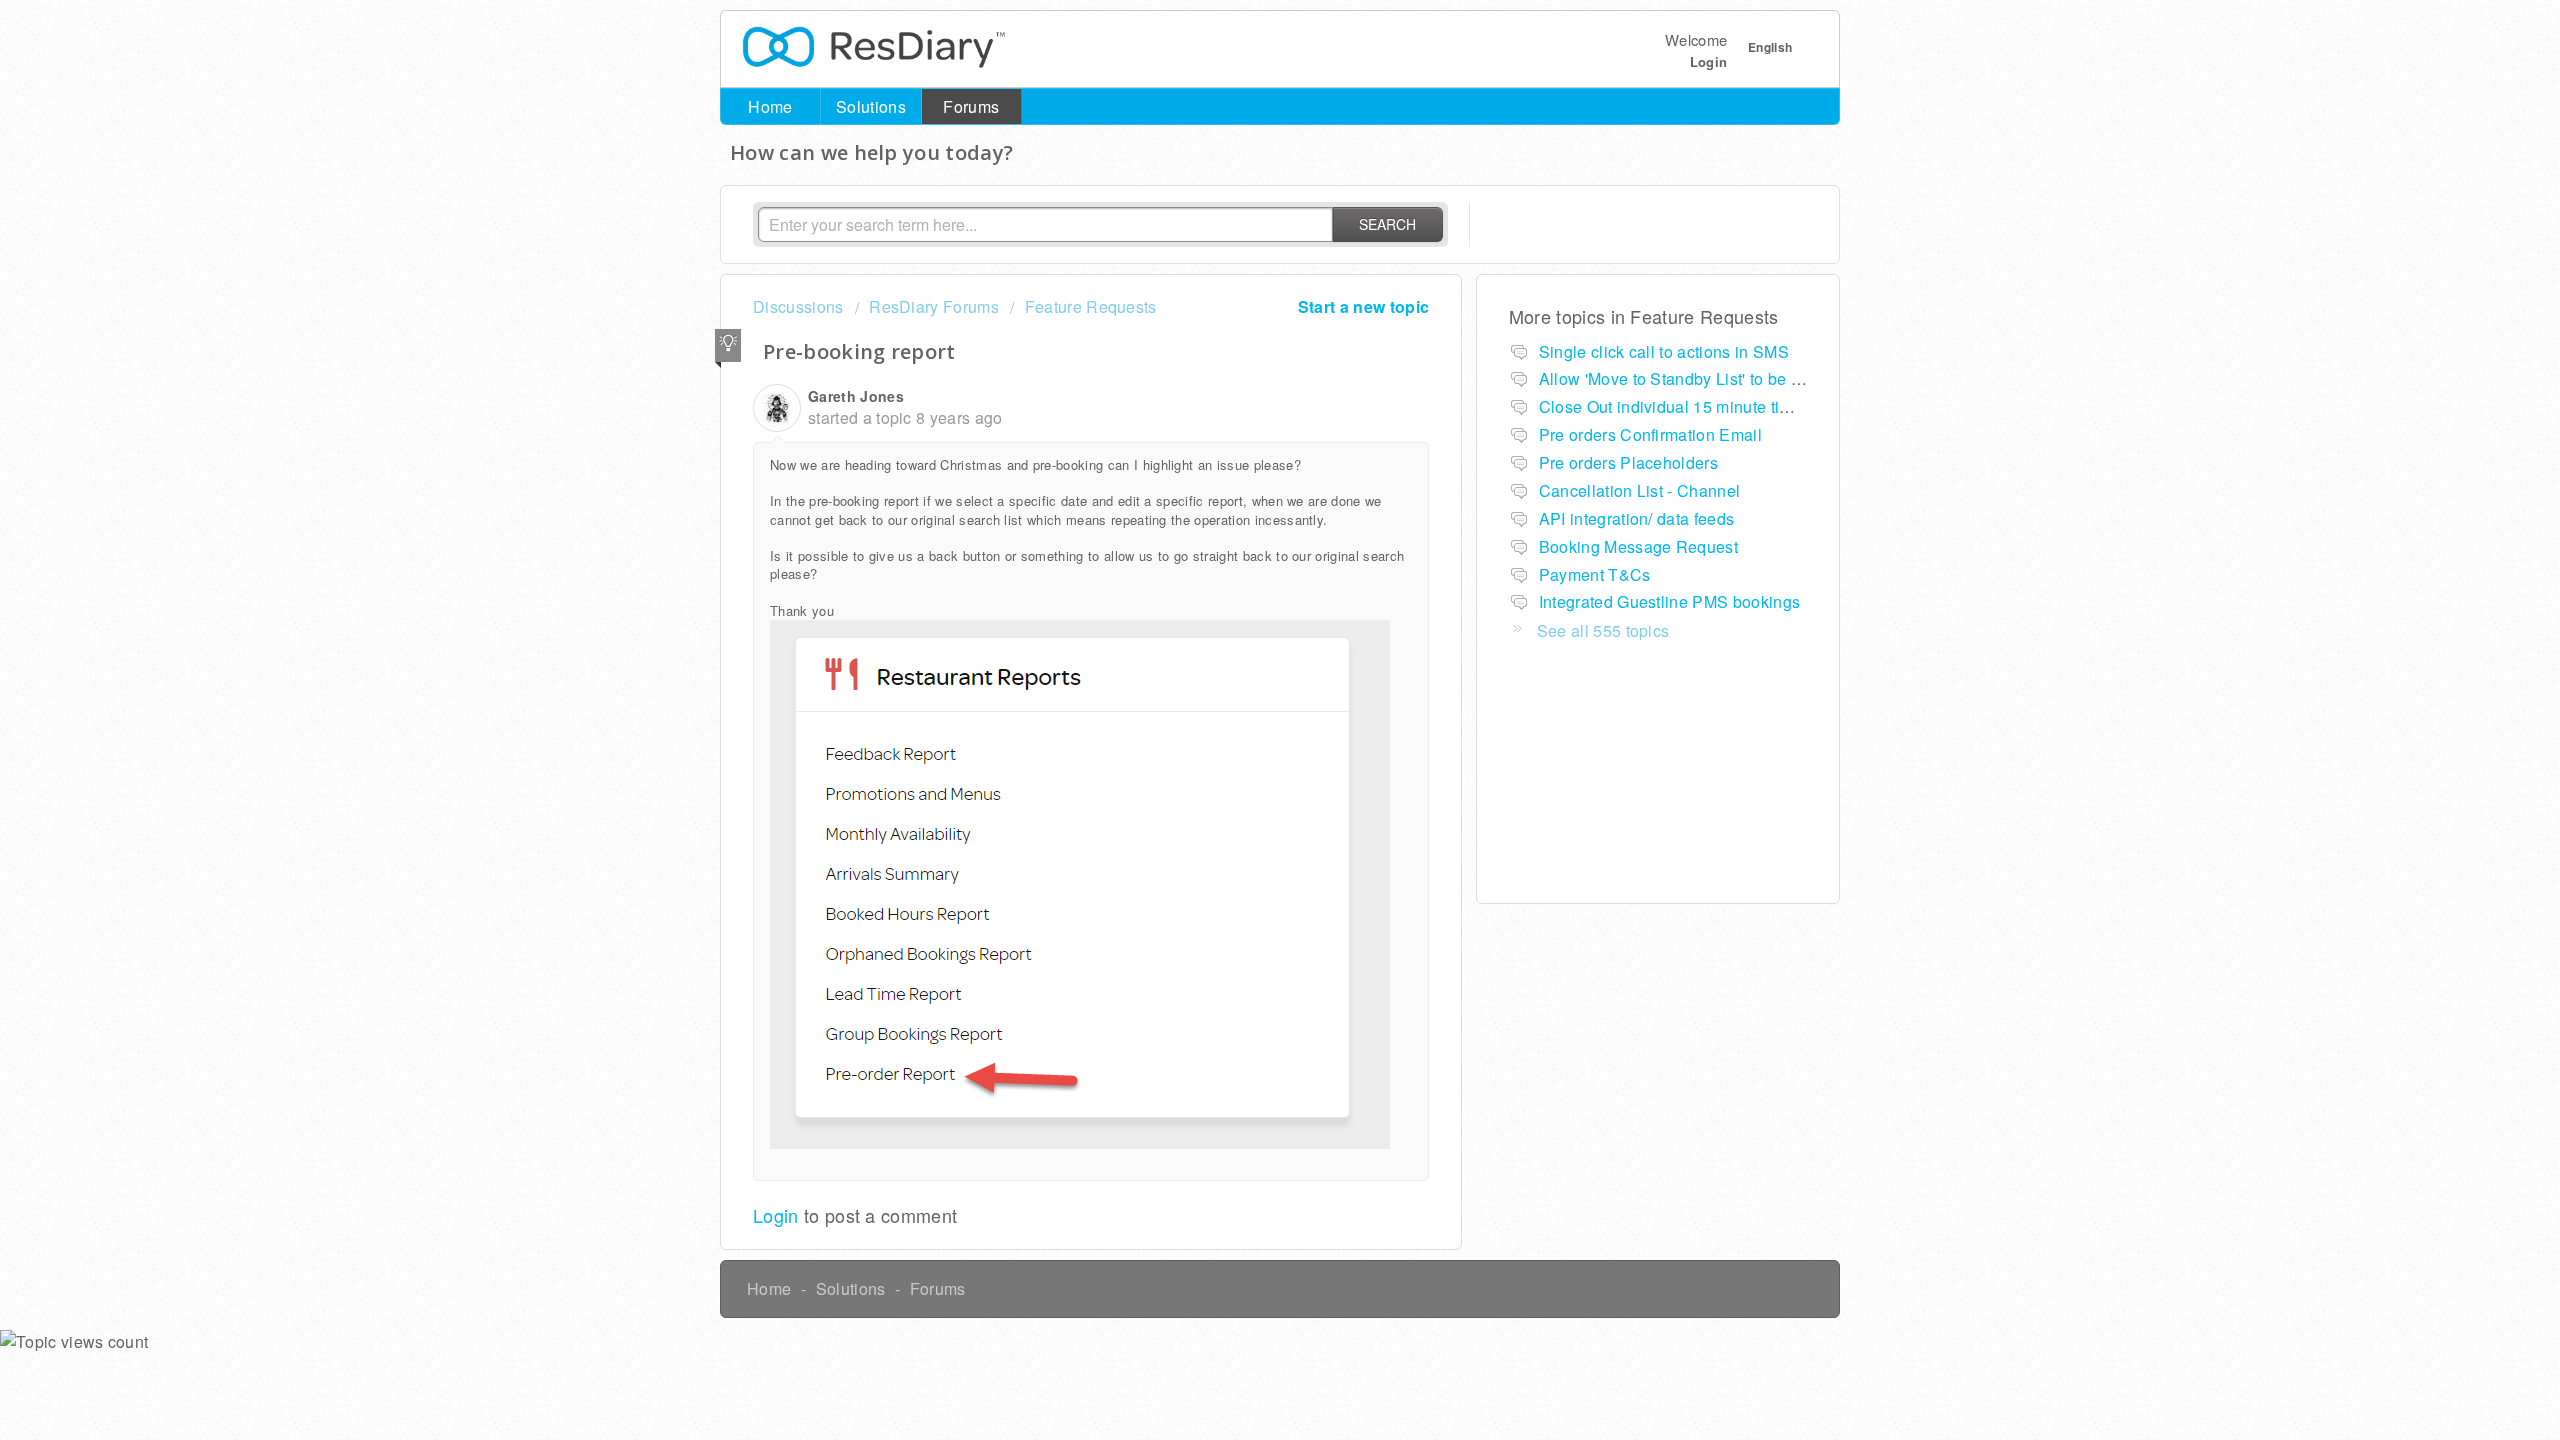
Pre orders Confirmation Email (1650, 434)
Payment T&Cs (1595, 574)
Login (776, 1215)
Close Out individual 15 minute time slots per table (1724, 406)
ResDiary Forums (934, 306)
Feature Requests (1090, 306)
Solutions (871, 106)
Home (770, 106)
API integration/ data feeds (1637, 518)
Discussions (798, 306)
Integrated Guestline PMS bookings (1670, 601)
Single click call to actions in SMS (1664, 351)
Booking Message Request (1638, 546)
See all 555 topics (1603, 630)
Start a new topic (1363, 306)
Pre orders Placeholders (1628, 462)
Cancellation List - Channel (1640, 490)
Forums (971, 106)
